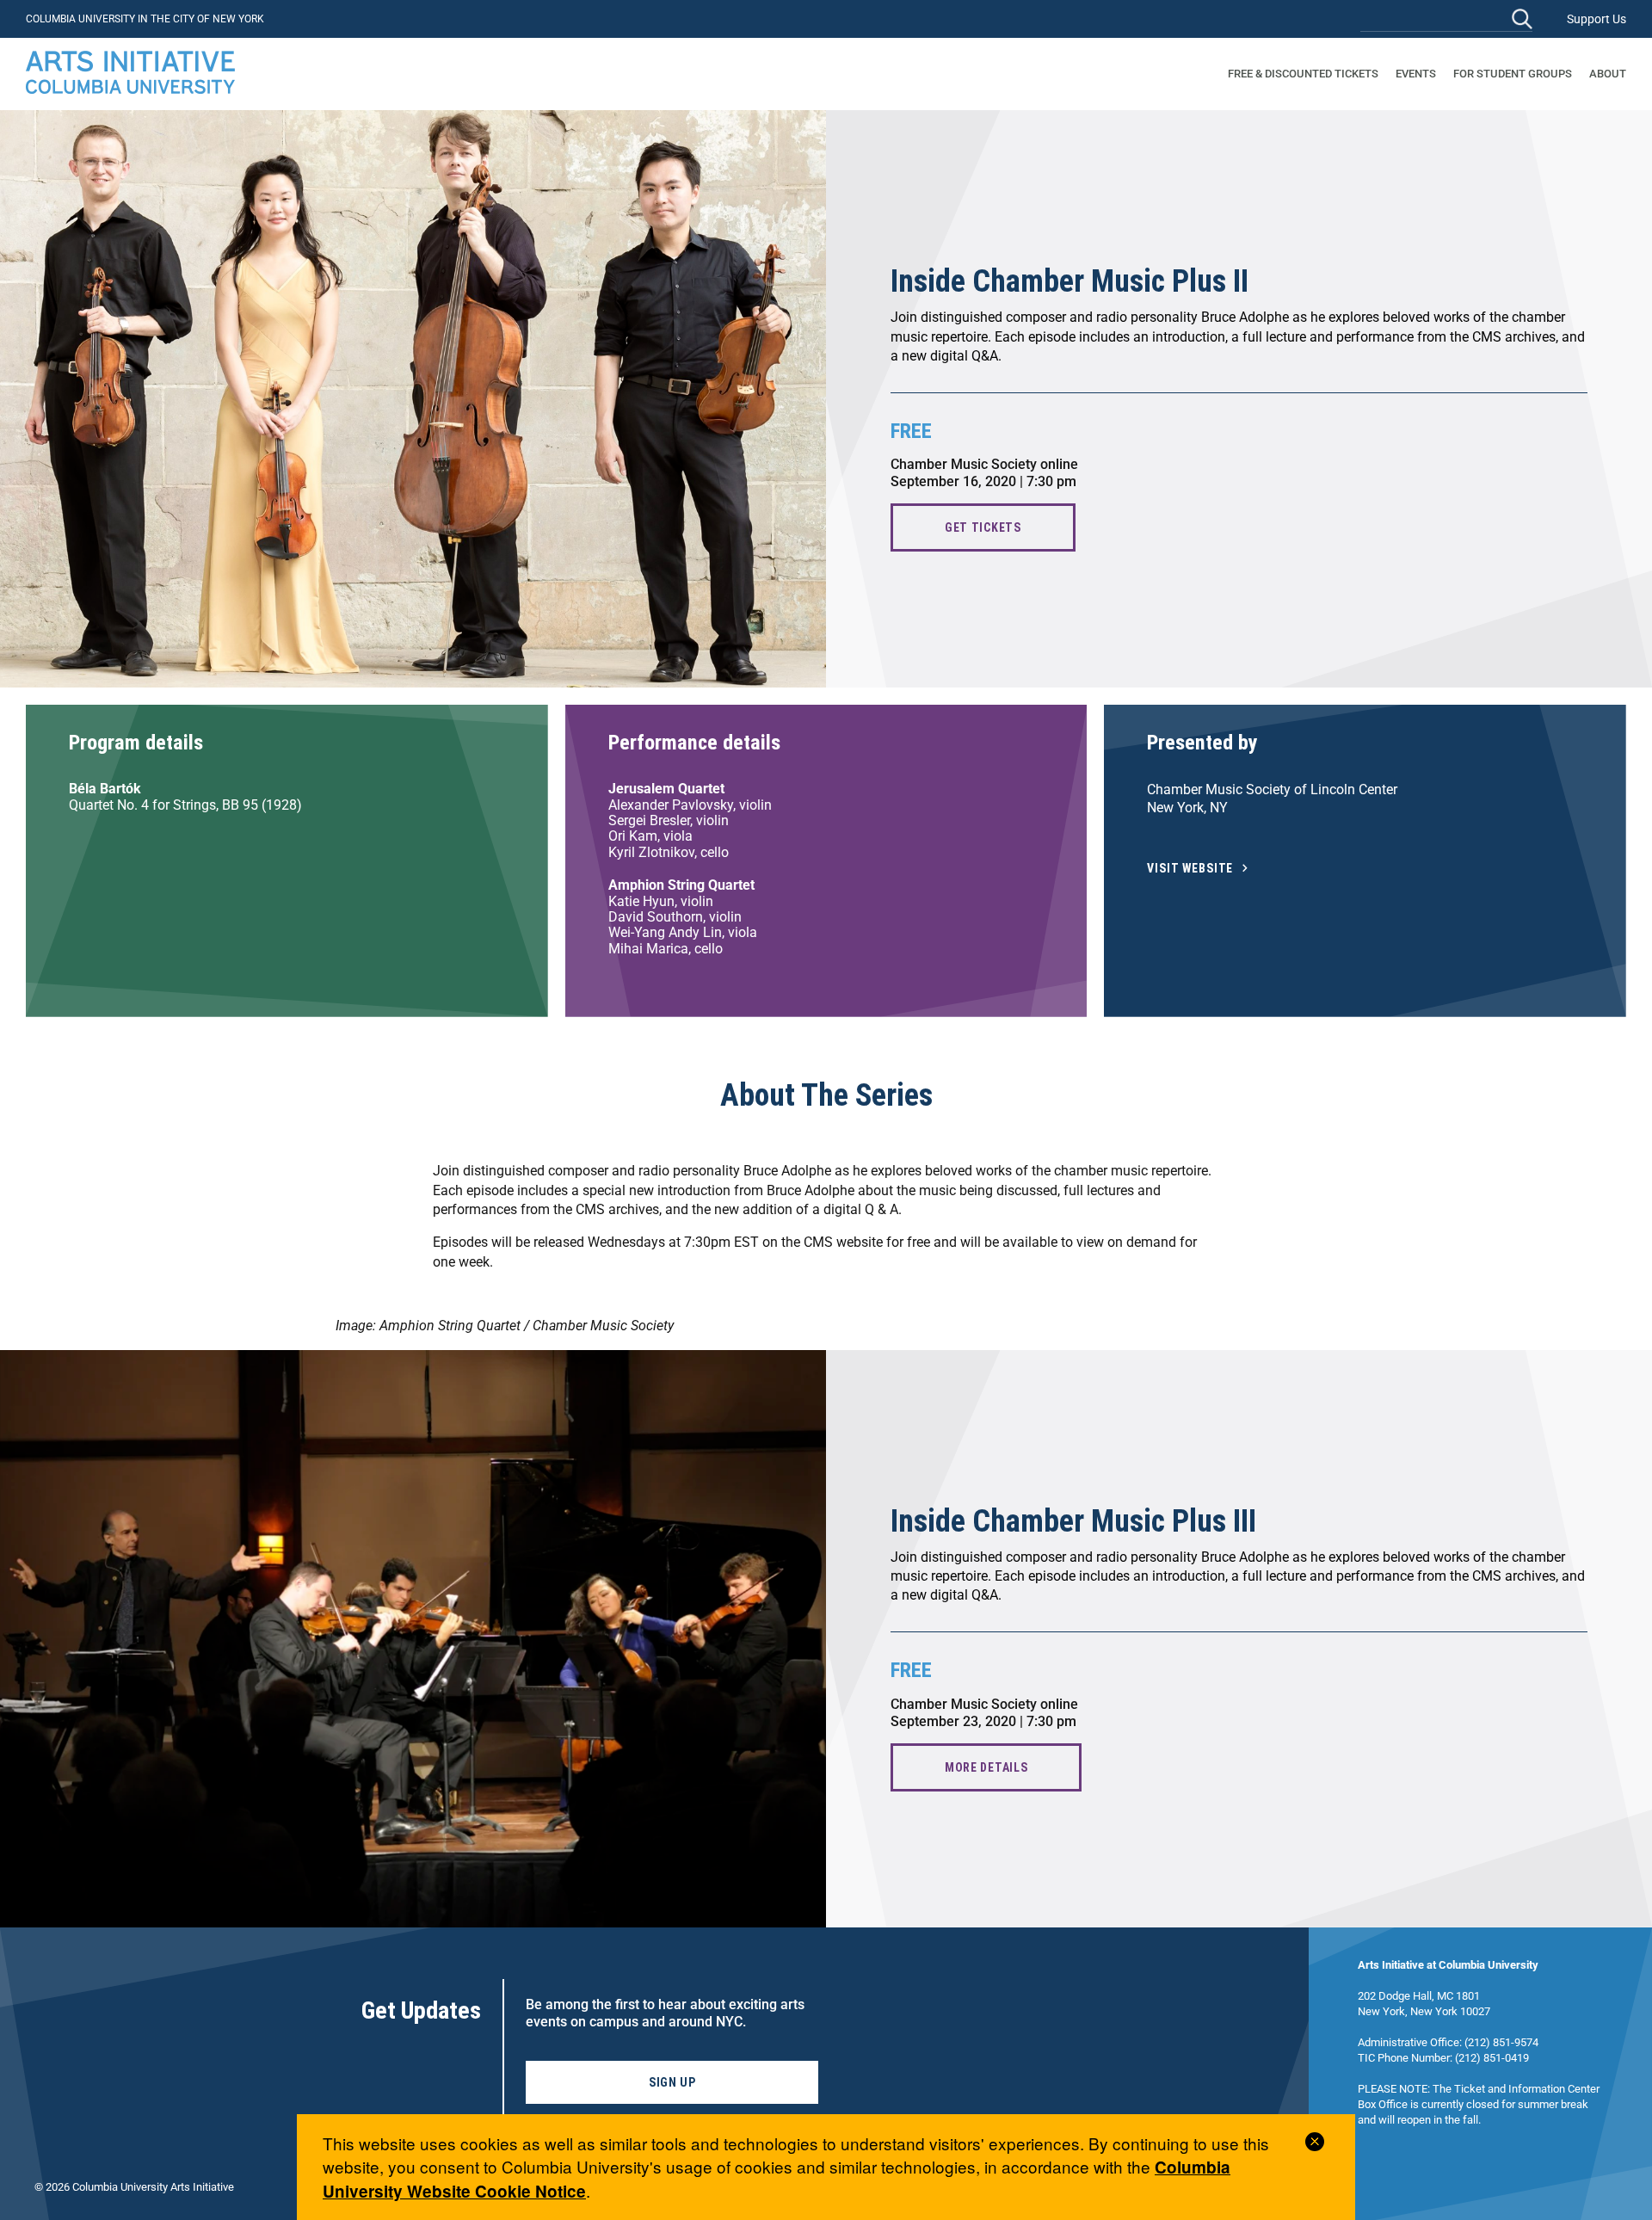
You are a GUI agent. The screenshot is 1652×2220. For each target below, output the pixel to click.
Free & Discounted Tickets (1303, 74)
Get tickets (983, 527)
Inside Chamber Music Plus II (1069, 281)
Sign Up (672, 2082)
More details (986, 1767)
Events (1416, 74)
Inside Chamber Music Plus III (1073, 1521)
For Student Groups (1513, 74)
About (1608, 74)
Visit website (1190, 869)
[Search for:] (1446, 18)
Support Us (1597, 19)
